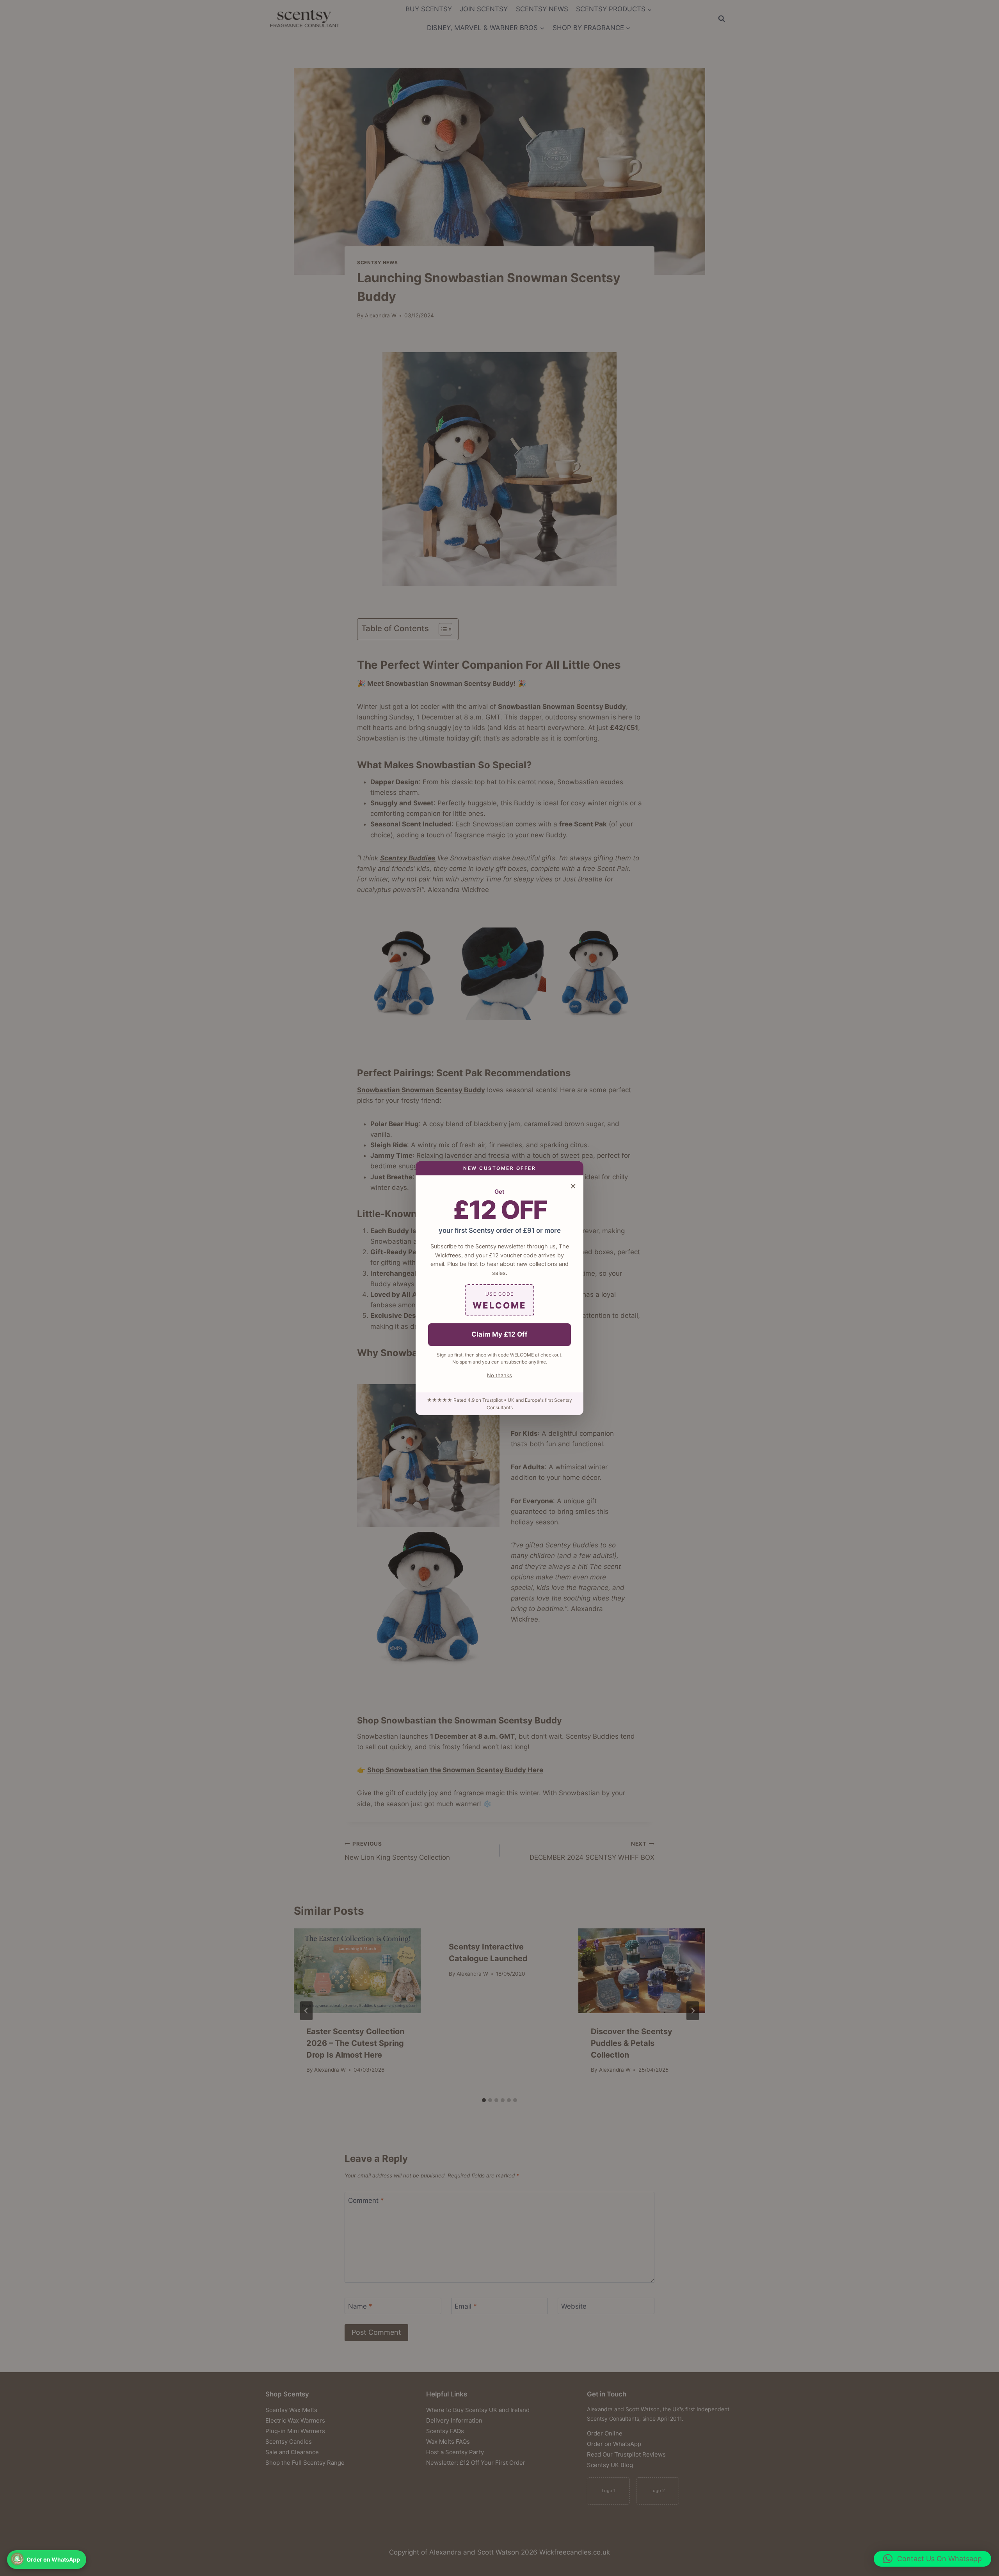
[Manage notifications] (17, 2559)
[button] (932, 2559)
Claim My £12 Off (499, 1334)
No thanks (499, 1375)
